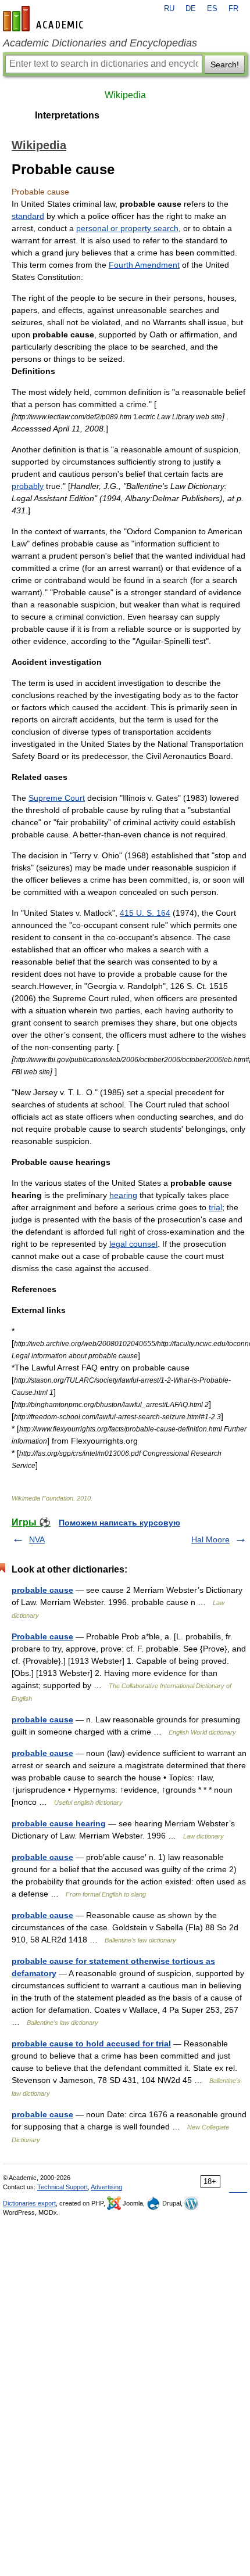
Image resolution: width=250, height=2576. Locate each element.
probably (28, 486)
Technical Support (63, 2187)
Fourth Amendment (144, 265)
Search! (225, 64)
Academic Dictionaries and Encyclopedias (100, 43)
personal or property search (127, 228)
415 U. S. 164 (145, 913)
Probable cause (42, 1636)
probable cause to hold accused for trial (91, 2043)
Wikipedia (125, 95)
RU (169, 9)
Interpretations (67, 115)
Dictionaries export (29, 2203)
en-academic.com (45, 19)
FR (233, 9)
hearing (123, 1195)
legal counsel (133, 1244)
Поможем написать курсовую (119, 1523)
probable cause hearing (59, 1823)
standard (28, 216)
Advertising (106, 2187)
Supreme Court (57, 798)
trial (215, 1207)
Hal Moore (210, 1539)
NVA (37, 1539)
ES (212, 9)
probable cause (42, 1590)
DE (191, 9)
